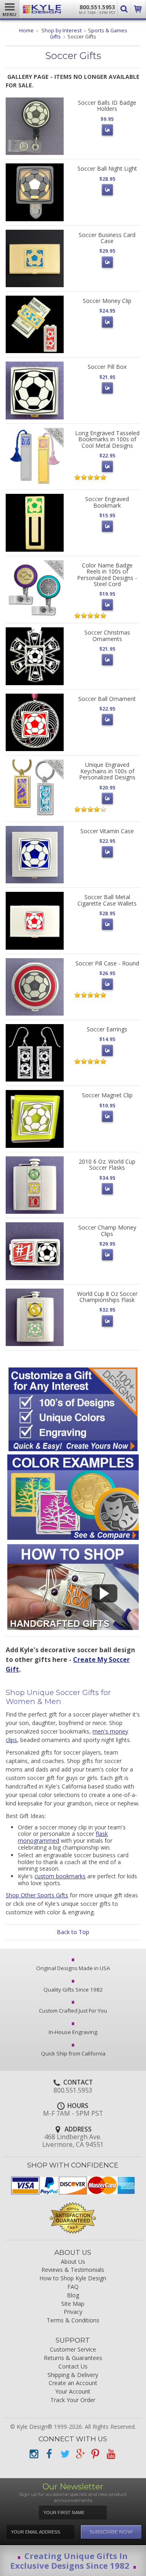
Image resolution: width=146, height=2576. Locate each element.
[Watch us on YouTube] (111, 2454)
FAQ (73, 2287)
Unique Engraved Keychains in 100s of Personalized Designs (107, 771)
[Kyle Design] (42, 9)
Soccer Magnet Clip (107, 1095)
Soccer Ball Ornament (107, 699)
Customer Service (73, 2350)
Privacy (73, 2312)
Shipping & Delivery (73, 2375)
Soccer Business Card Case (107, 238)
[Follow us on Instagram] (34, 2454)
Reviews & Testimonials (73, 2270)
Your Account (73, 2392)
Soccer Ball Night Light (107, 168)
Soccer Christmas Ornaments (107, 635)
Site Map (73, 2304)
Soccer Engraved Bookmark (107, 502)
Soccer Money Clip (107, 301)
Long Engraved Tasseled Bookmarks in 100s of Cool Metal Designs (107, 439)
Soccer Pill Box (107, 367)
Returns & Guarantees (73, 2358)
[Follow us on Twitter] (64, 2454)
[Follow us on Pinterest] (95, 2454)
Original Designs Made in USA (73, 1968)
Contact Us (73, 2367)
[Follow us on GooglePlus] (80, 2454)
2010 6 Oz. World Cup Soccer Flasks (107, 1164)
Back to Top (73, 1932)
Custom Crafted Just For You (73, 2011)
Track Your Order (73, 2400)
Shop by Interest (61, 31)
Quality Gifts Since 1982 (73, 1990)
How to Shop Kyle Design (73, 2279)
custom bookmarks (60, 1876)
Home (26, 31)
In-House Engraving (73, 2032)
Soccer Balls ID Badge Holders (107, 106)
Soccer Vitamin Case (107, 831)
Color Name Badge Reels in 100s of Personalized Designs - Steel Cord (107, 575)
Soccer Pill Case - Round (107, 963)
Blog (73, 2296)
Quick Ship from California (73, 2053)
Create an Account (73, 2383)
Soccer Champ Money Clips (107, 1230)
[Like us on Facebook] (49, 2454)
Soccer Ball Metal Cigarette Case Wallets (107, 900)
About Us (73, 2262)
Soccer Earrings (107, 1029)
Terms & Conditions (73, 2321)
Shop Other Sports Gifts (37, 1895)
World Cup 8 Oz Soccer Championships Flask (107, 1297)
